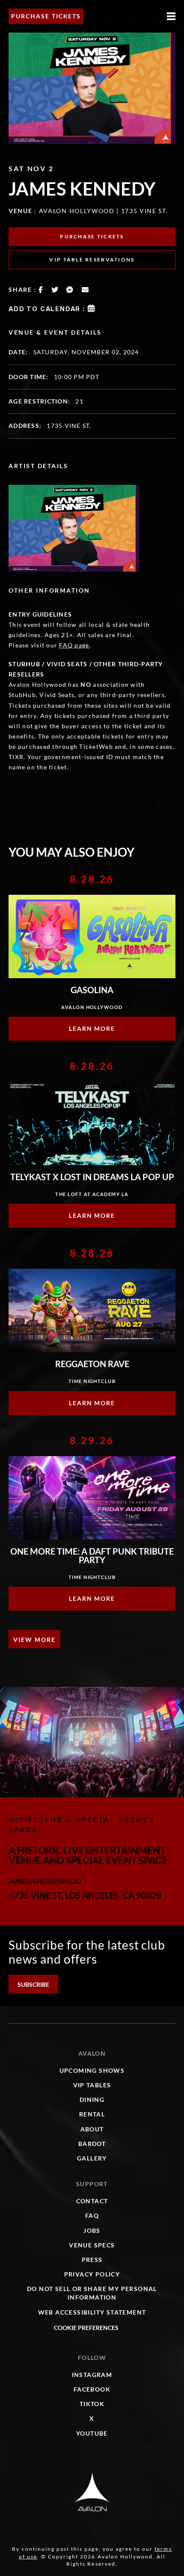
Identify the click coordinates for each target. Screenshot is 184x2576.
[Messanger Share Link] (70, 290)
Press (92, 2260)
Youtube (92, 2433)
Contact (92, 2201)
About (92, 2129)
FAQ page (74, 645)
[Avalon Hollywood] (92, 2492)
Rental (92, 2114)
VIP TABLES (92, 2085)
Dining (92, 2100)
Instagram (92, 2375)
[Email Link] (86, 290)
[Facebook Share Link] (41, 290)
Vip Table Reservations (92, 260)
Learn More (92, 1028)
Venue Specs (92, 2245)
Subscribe (33, 1984)
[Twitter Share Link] (55, 290)
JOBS (92, 2230)
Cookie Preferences (86, 2328)
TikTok (92, 2404)
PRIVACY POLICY (92, 2274)
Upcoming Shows (92, 2070)
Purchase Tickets (46, 16)
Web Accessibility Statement (92, 2312)
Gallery (92, 2158)
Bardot (92, 2144)
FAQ (92, 2215)
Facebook (92, 2389)
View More (34, 1640)
